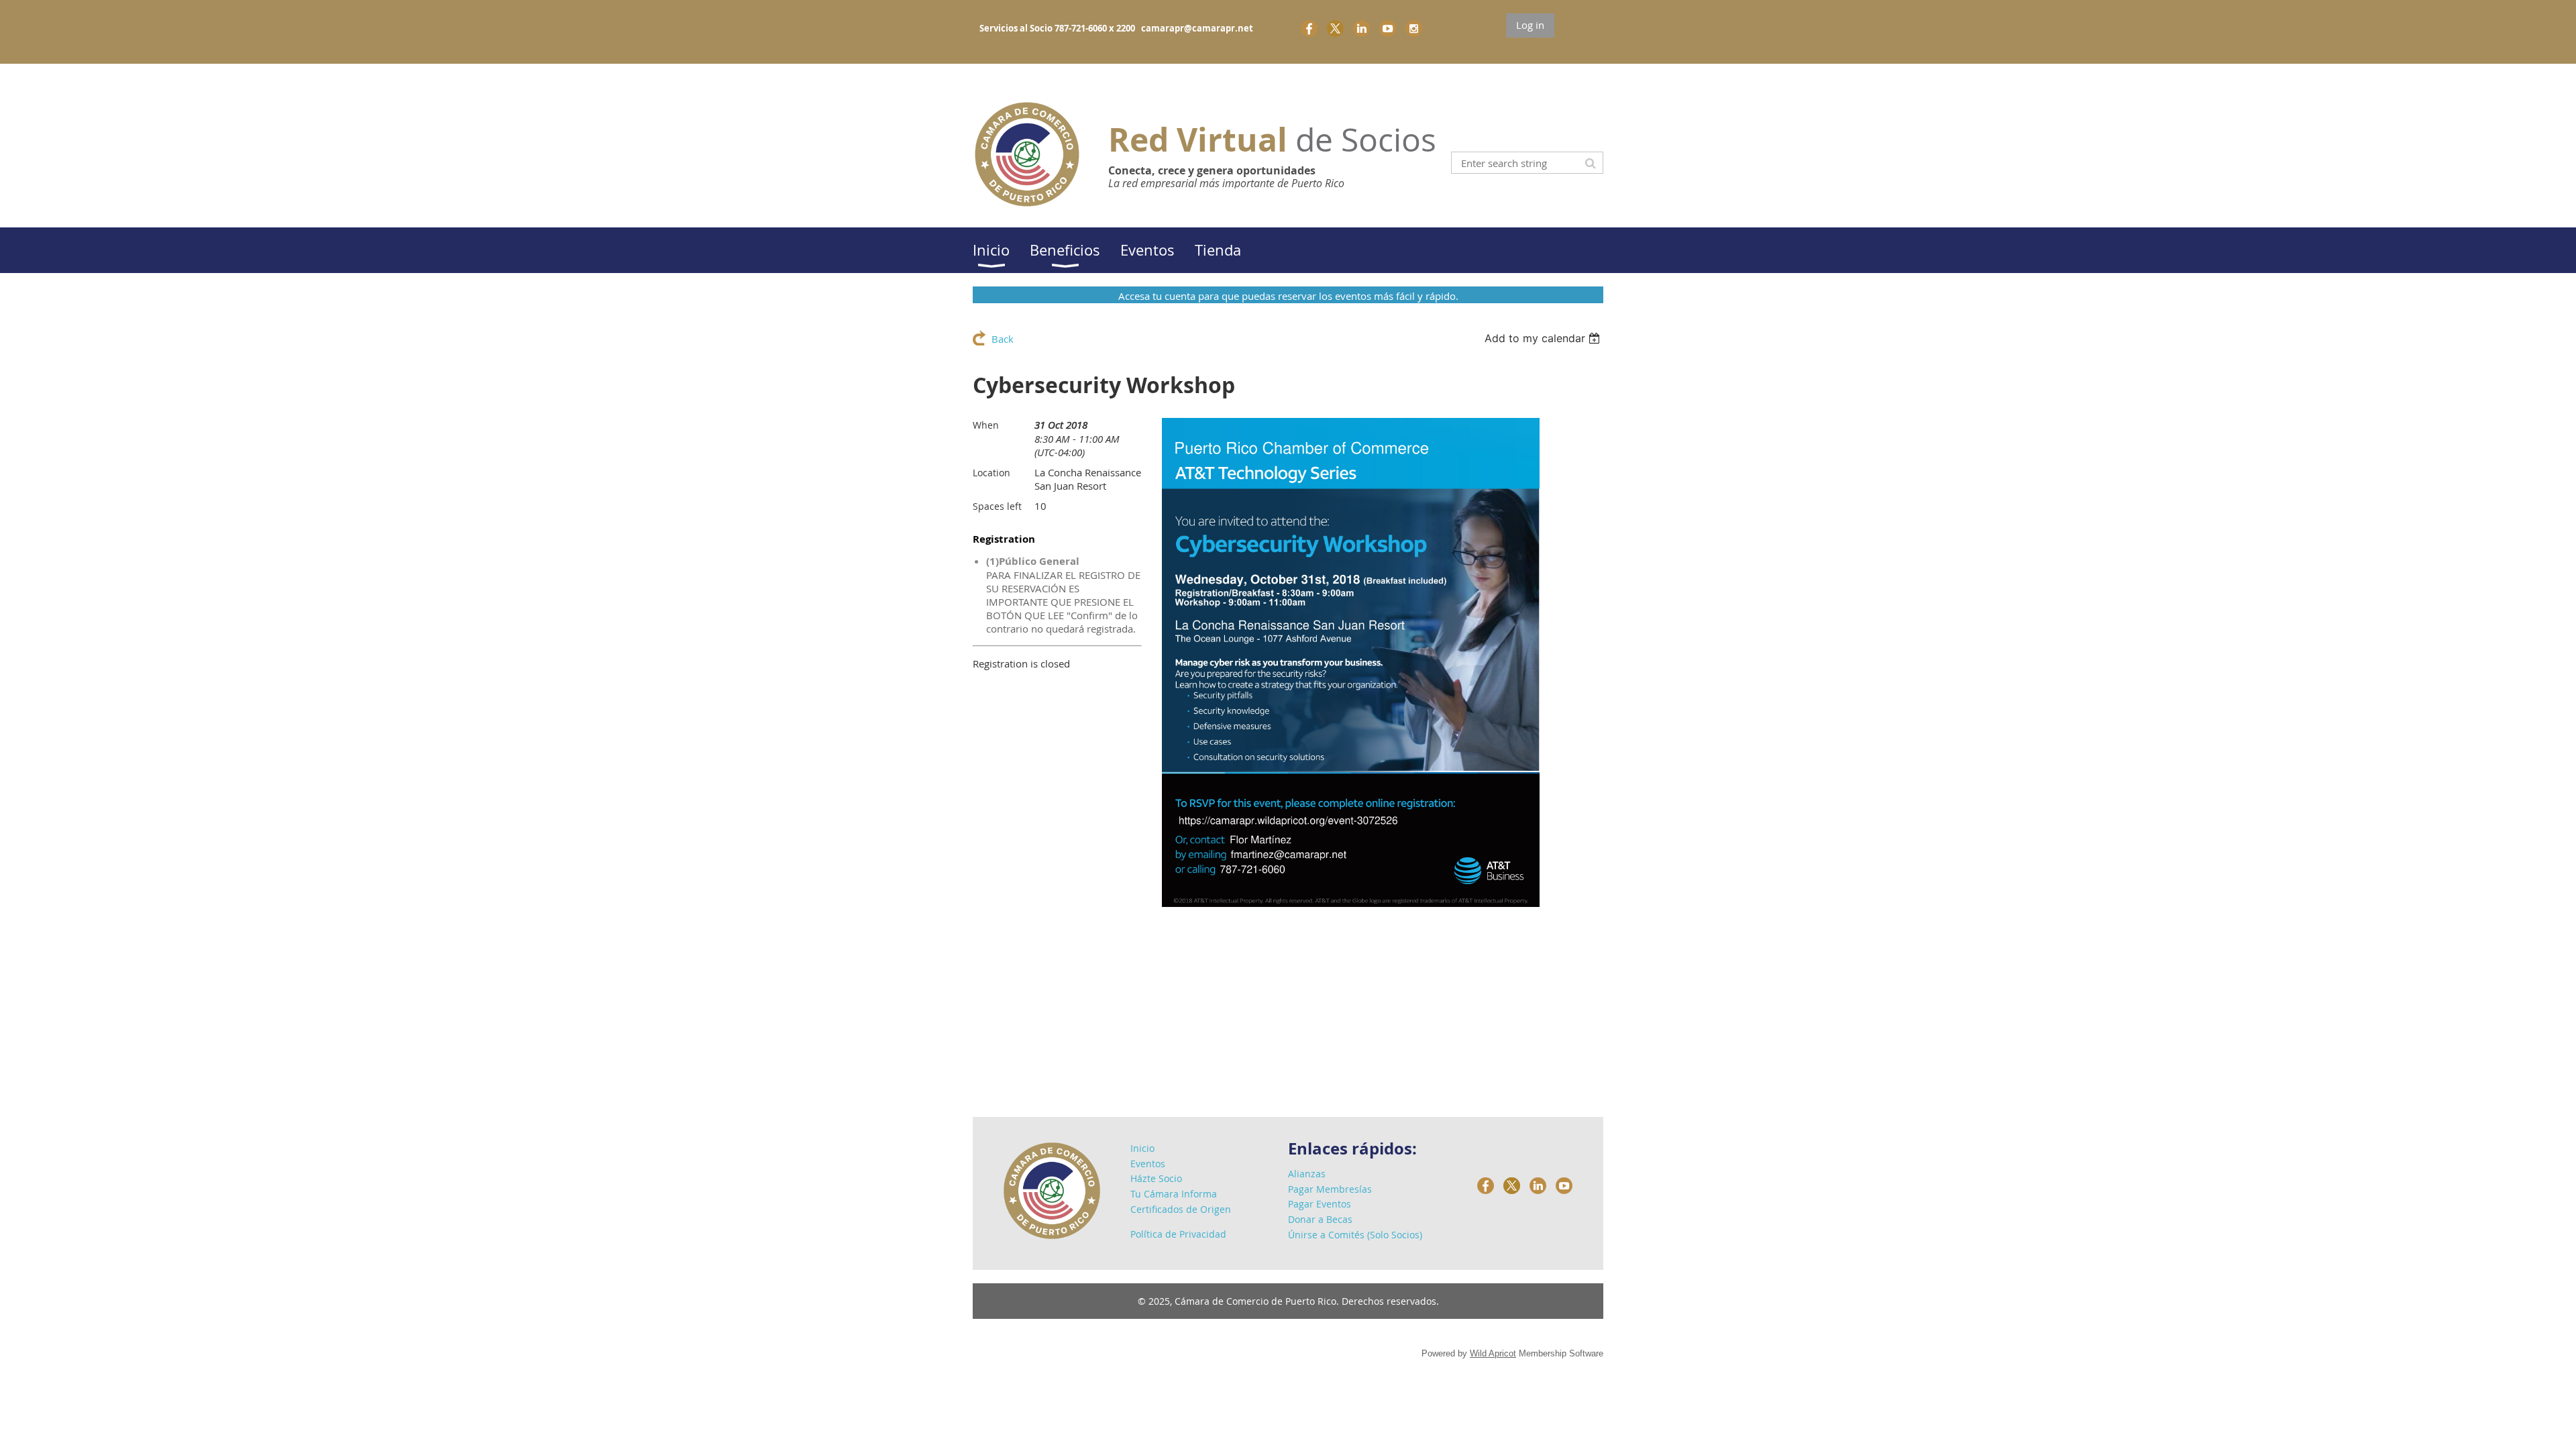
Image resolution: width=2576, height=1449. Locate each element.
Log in (1530, 25)
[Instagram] (1414, 29)
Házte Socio (1156, 1178)
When (986, 425)
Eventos (1148, 1164)
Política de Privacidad (1178, 1234)
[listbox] (1544, 338)
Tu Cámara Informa (1174, 1194)
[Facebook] (1309, 29)
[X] (1335, 29)
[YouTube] (1388, 29)
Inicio (1142, 1148)
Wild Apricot (1493, 1353)
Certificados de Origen (1181, 1209)
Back (1003, 339)
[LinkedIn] (1361, 29)
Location (991, 473)
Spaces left (997, 506)
